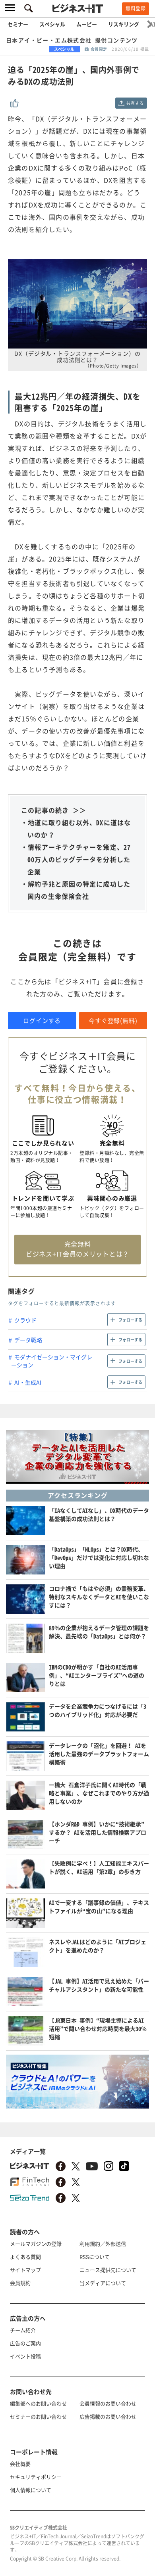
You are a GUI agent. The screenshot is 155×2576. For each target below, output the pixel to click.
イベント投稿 (25, 2356)
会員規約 (20, 2283)
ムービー (87, 24)
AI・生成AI (28, 1382)
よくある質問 (25, 2257)
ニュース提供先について (108, 2270)
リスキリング (124, 24)
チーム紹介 (23, 2330)
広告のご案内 (25, 2343)
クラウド (25, 1320)
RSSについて (95, 2257)
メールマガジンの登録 (36, 2244)
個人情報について (31, 2490)
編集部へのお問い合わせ (38, 2403)
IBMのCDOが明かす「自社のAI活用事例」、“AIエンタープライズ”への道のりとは (97, 1675)
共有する (135, 103)
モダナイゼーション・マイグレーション (52, 1361)
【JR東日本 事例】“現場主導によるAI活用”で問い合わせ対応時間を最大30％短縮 (98, 2028)
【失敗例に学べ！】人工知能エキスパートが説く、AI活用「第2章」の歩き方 (99, 1867)
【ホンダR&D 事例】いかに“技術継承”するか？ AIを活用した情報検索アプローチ (98, 1832)
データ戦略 (28, 1340)
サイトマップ (25, 2270)
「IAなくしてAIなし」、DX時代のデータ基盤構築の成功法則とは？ (99, 1514)
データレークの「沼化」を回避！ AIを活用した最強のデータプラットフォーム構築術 (99, 1754)
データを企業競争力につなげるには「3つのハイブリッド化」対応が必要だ (98, 1710)
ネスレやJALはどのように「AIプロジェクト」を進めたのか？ (98, 1946)
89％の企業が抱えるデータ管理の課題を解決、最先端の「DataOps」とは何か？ (99, 1632)
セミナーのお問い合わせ (38, 2416)
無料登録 (136, 8)
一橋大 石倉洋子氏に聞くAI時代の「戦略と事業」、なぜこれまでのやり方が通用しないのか (99, 1793)
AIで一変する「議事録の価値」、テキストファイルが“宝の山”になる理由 (99, 1907)
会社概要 (20, 2464)
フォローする (130, 1320)
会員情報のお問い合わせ (108, 2403)
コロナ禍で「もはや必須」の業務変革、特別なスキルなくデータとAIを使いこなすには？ (99, 1597)
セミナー (18, 24)
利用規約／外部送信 (103, 2244)
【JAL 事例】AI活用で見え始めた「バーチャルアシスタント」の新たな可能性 (99, 1985)
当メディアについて (103, 2283)
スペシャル (52, 24)
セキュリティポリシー (36, 2477)
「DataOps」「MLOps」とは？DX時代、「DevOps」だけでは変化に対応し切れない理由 (99, 1557)
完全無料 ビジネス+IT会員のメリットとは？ (77, 1249)
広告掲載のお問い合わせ (108, 2416)
